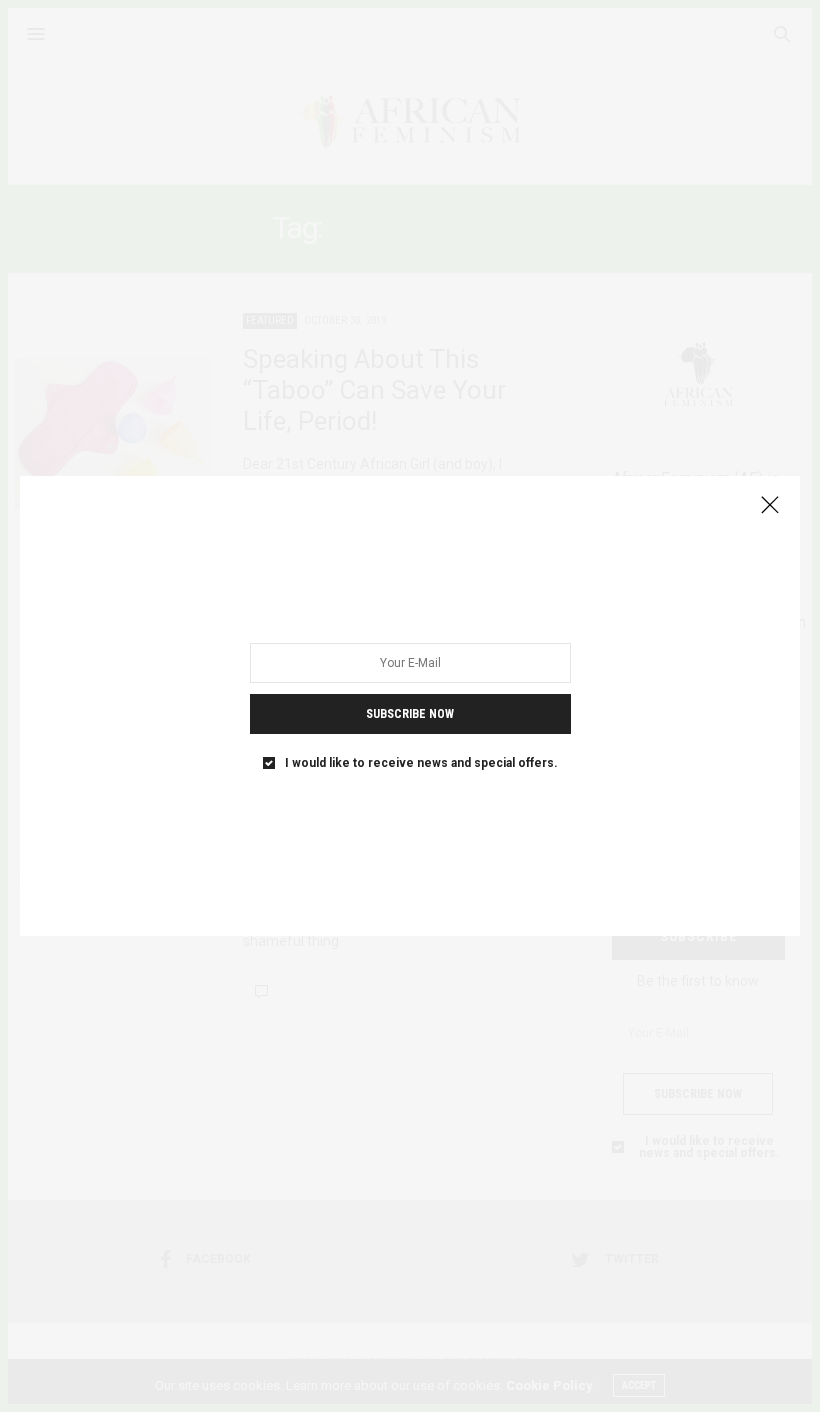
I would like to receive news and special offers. (421, 763)
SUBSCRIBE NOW (410, 714)
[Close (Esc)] (770, 506)
